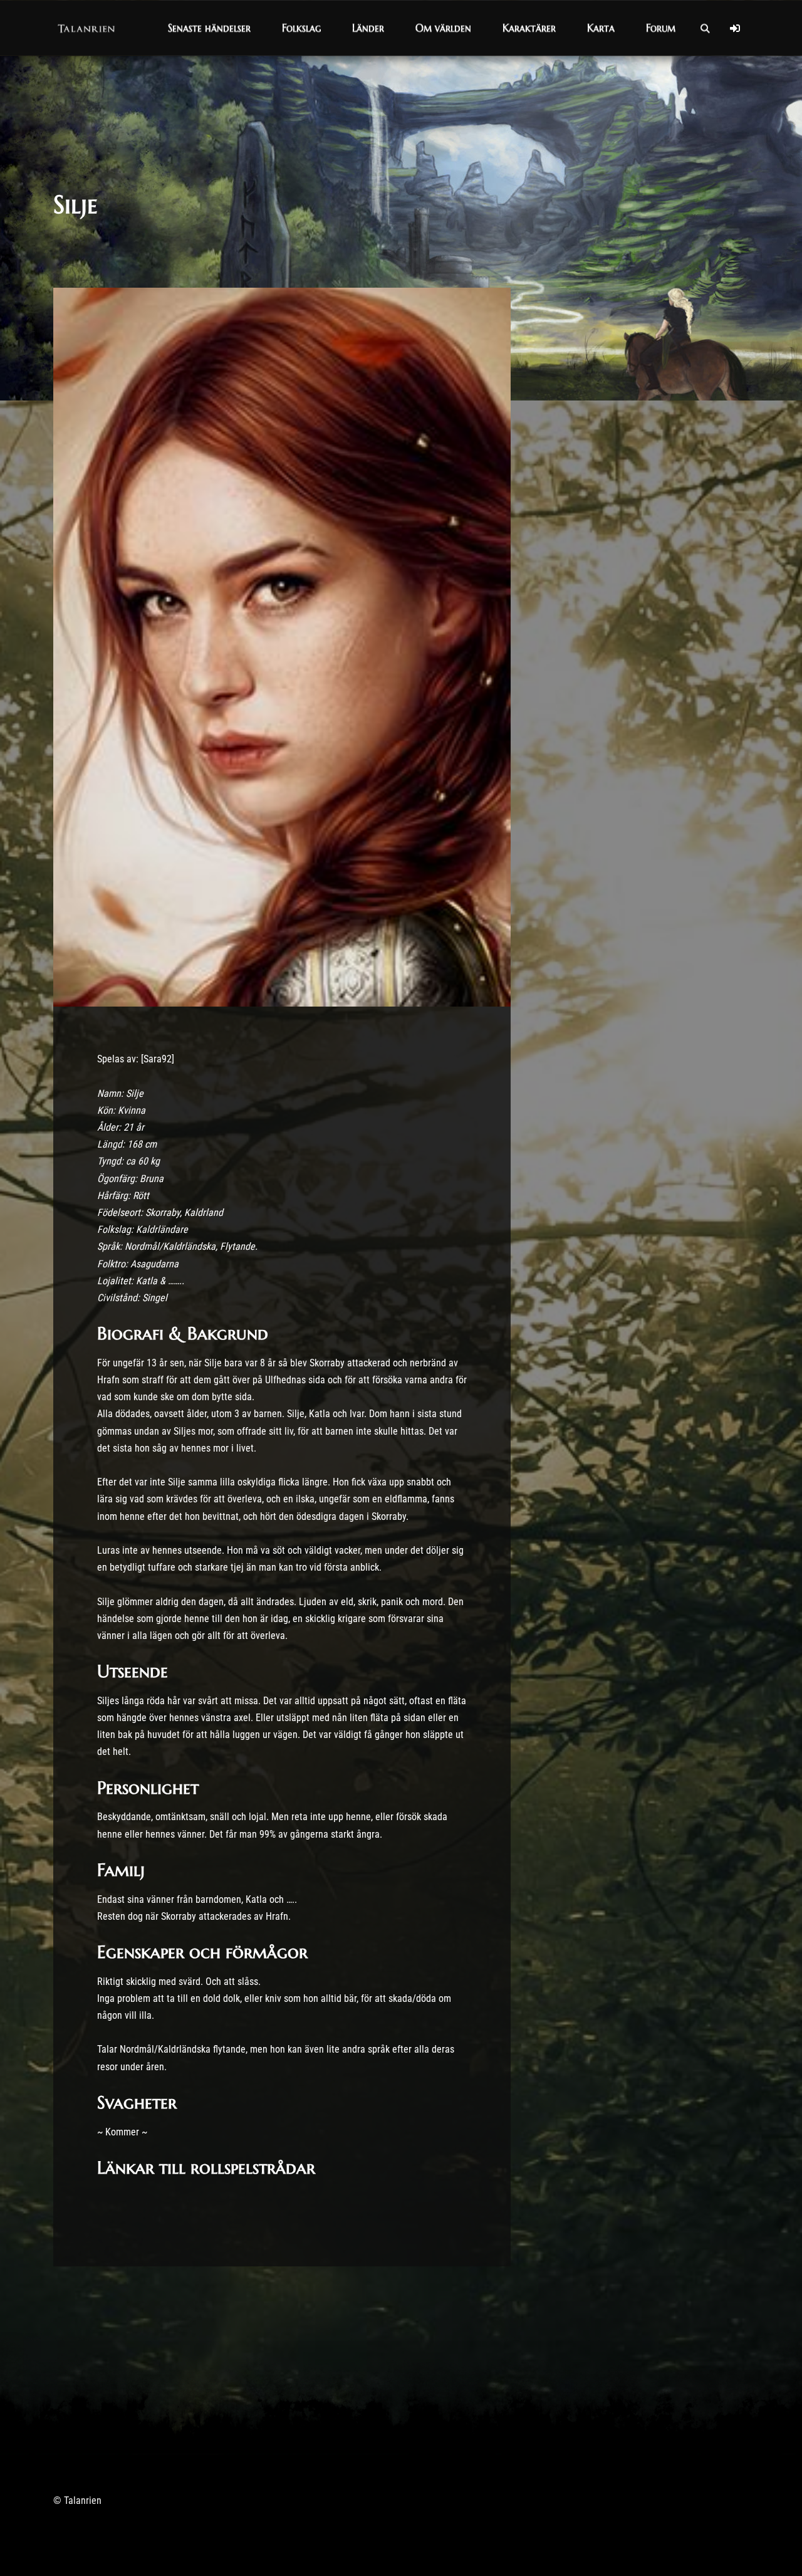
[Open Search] (705, 28)
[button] (209, 28)
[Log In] (735, 28)
